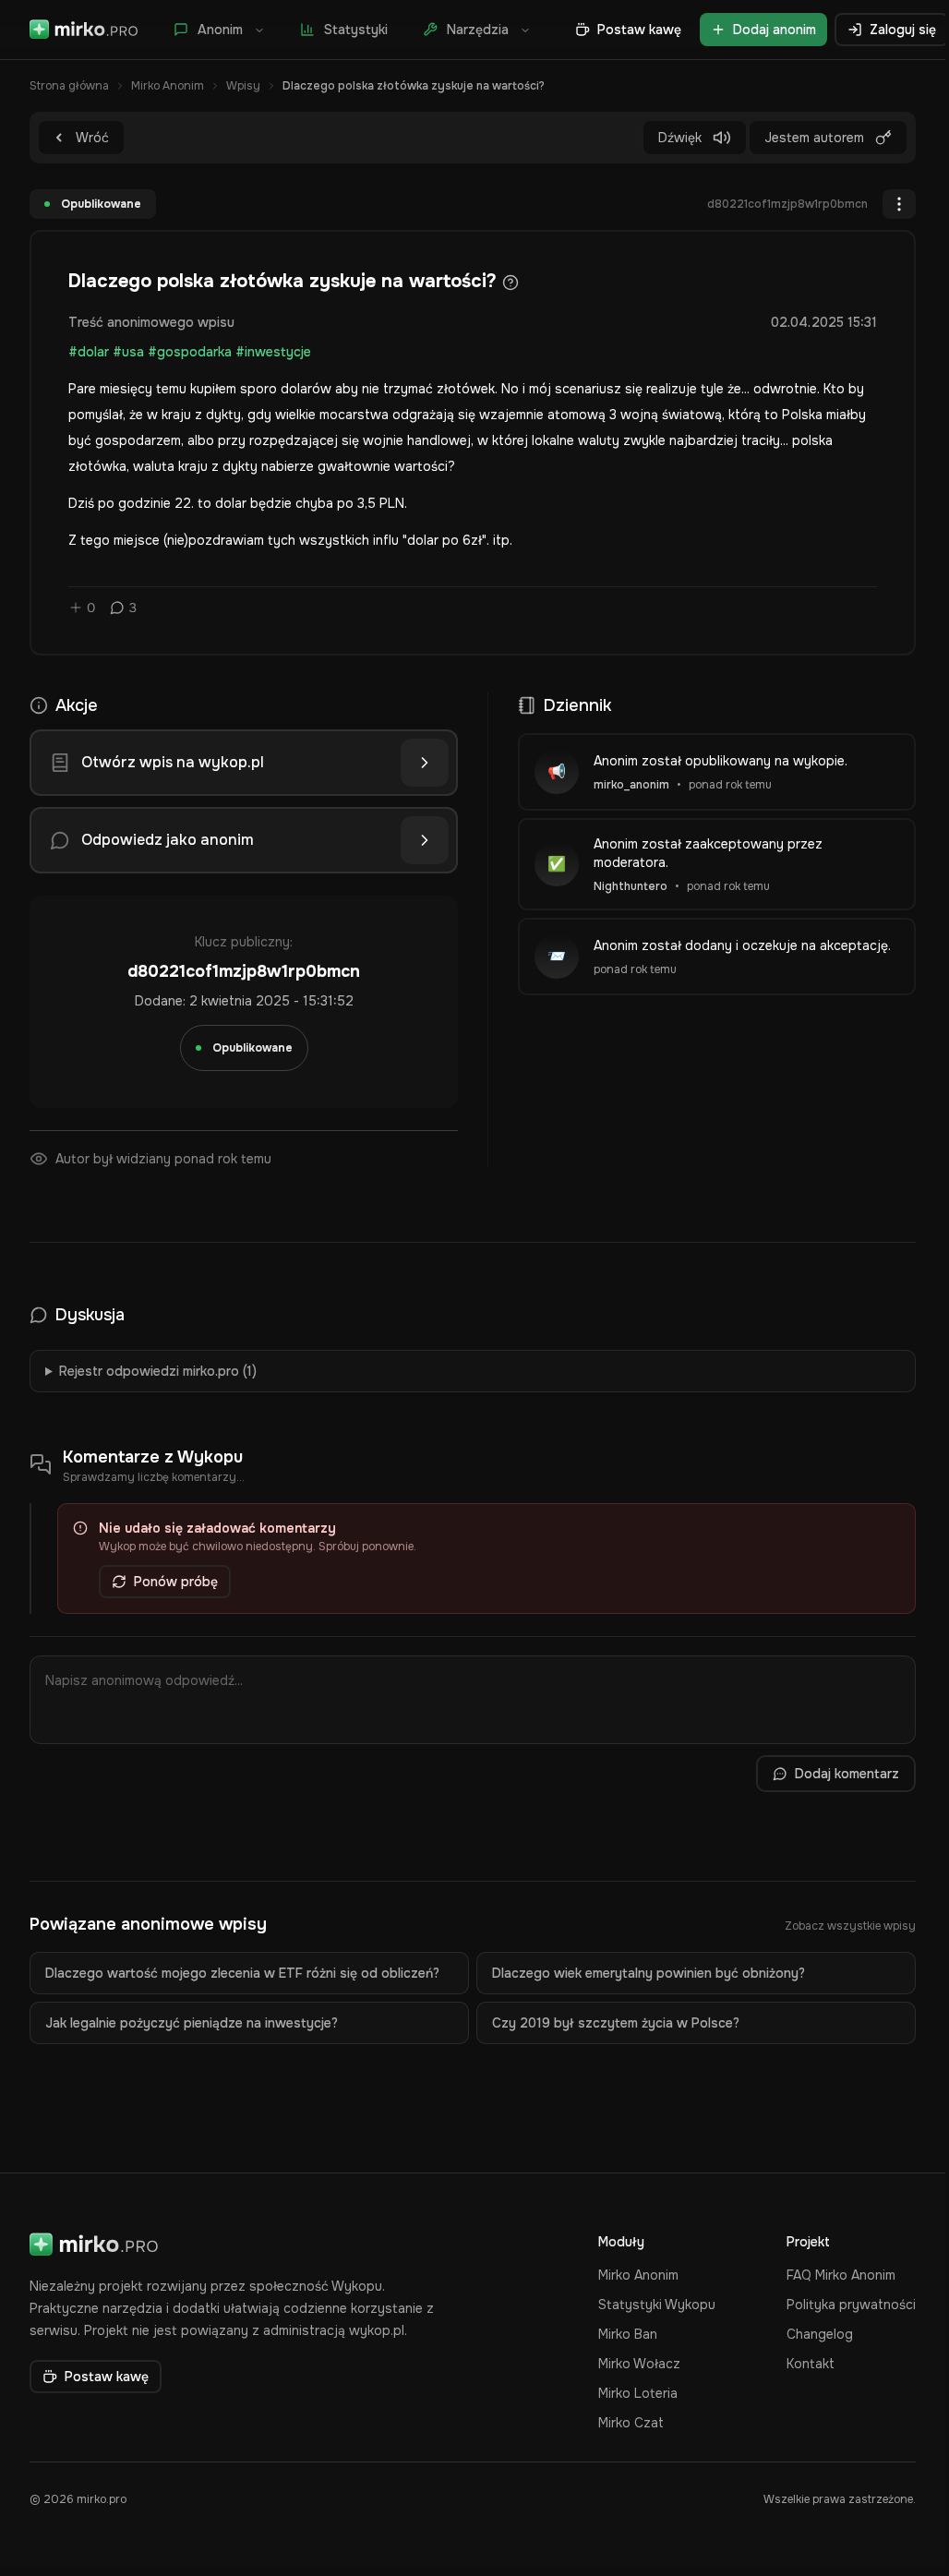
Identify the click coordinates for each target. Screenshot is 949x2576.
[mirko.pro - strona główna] (84, 30)
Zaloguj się (903, 30)
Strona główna (69, 86)
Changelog (820, 2334)
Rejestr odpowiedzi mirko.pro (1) (158, 1371)
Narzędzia (478, 30)
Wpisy (243, 86)
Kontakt (811, 2364)
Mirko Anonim (168, 86)
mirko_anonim (631, 785)
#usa (128, 352)
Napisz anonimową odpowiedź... (144, 1680)
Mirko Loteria (638, 2393)
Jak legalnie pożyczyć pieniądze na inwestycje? (192, 2023)
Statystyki (356, 30)
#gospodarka (190, 352)
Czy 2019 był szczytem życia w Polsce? (616, 2023)
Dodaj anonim (775, 30)
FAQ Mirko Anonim (841, 2275)
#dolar (89, 352)
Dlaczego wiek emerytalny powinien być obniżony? (649, 1973)
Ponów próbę (176, 1582)
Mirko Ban (628, 2334)
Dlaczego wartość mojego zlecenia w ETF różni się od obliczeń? (242, 1973)
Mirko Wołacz (639, 2364)
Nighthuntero (631, 886)
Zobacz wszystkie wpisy (850, 1926)
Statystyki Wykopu (657, 2305)
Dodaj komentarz (847, 1774)
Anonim (220, 30)
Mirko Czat (631, 2423)
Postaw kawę (639, 30)
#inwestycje (273, 352)
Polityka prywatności (851, 2305)
